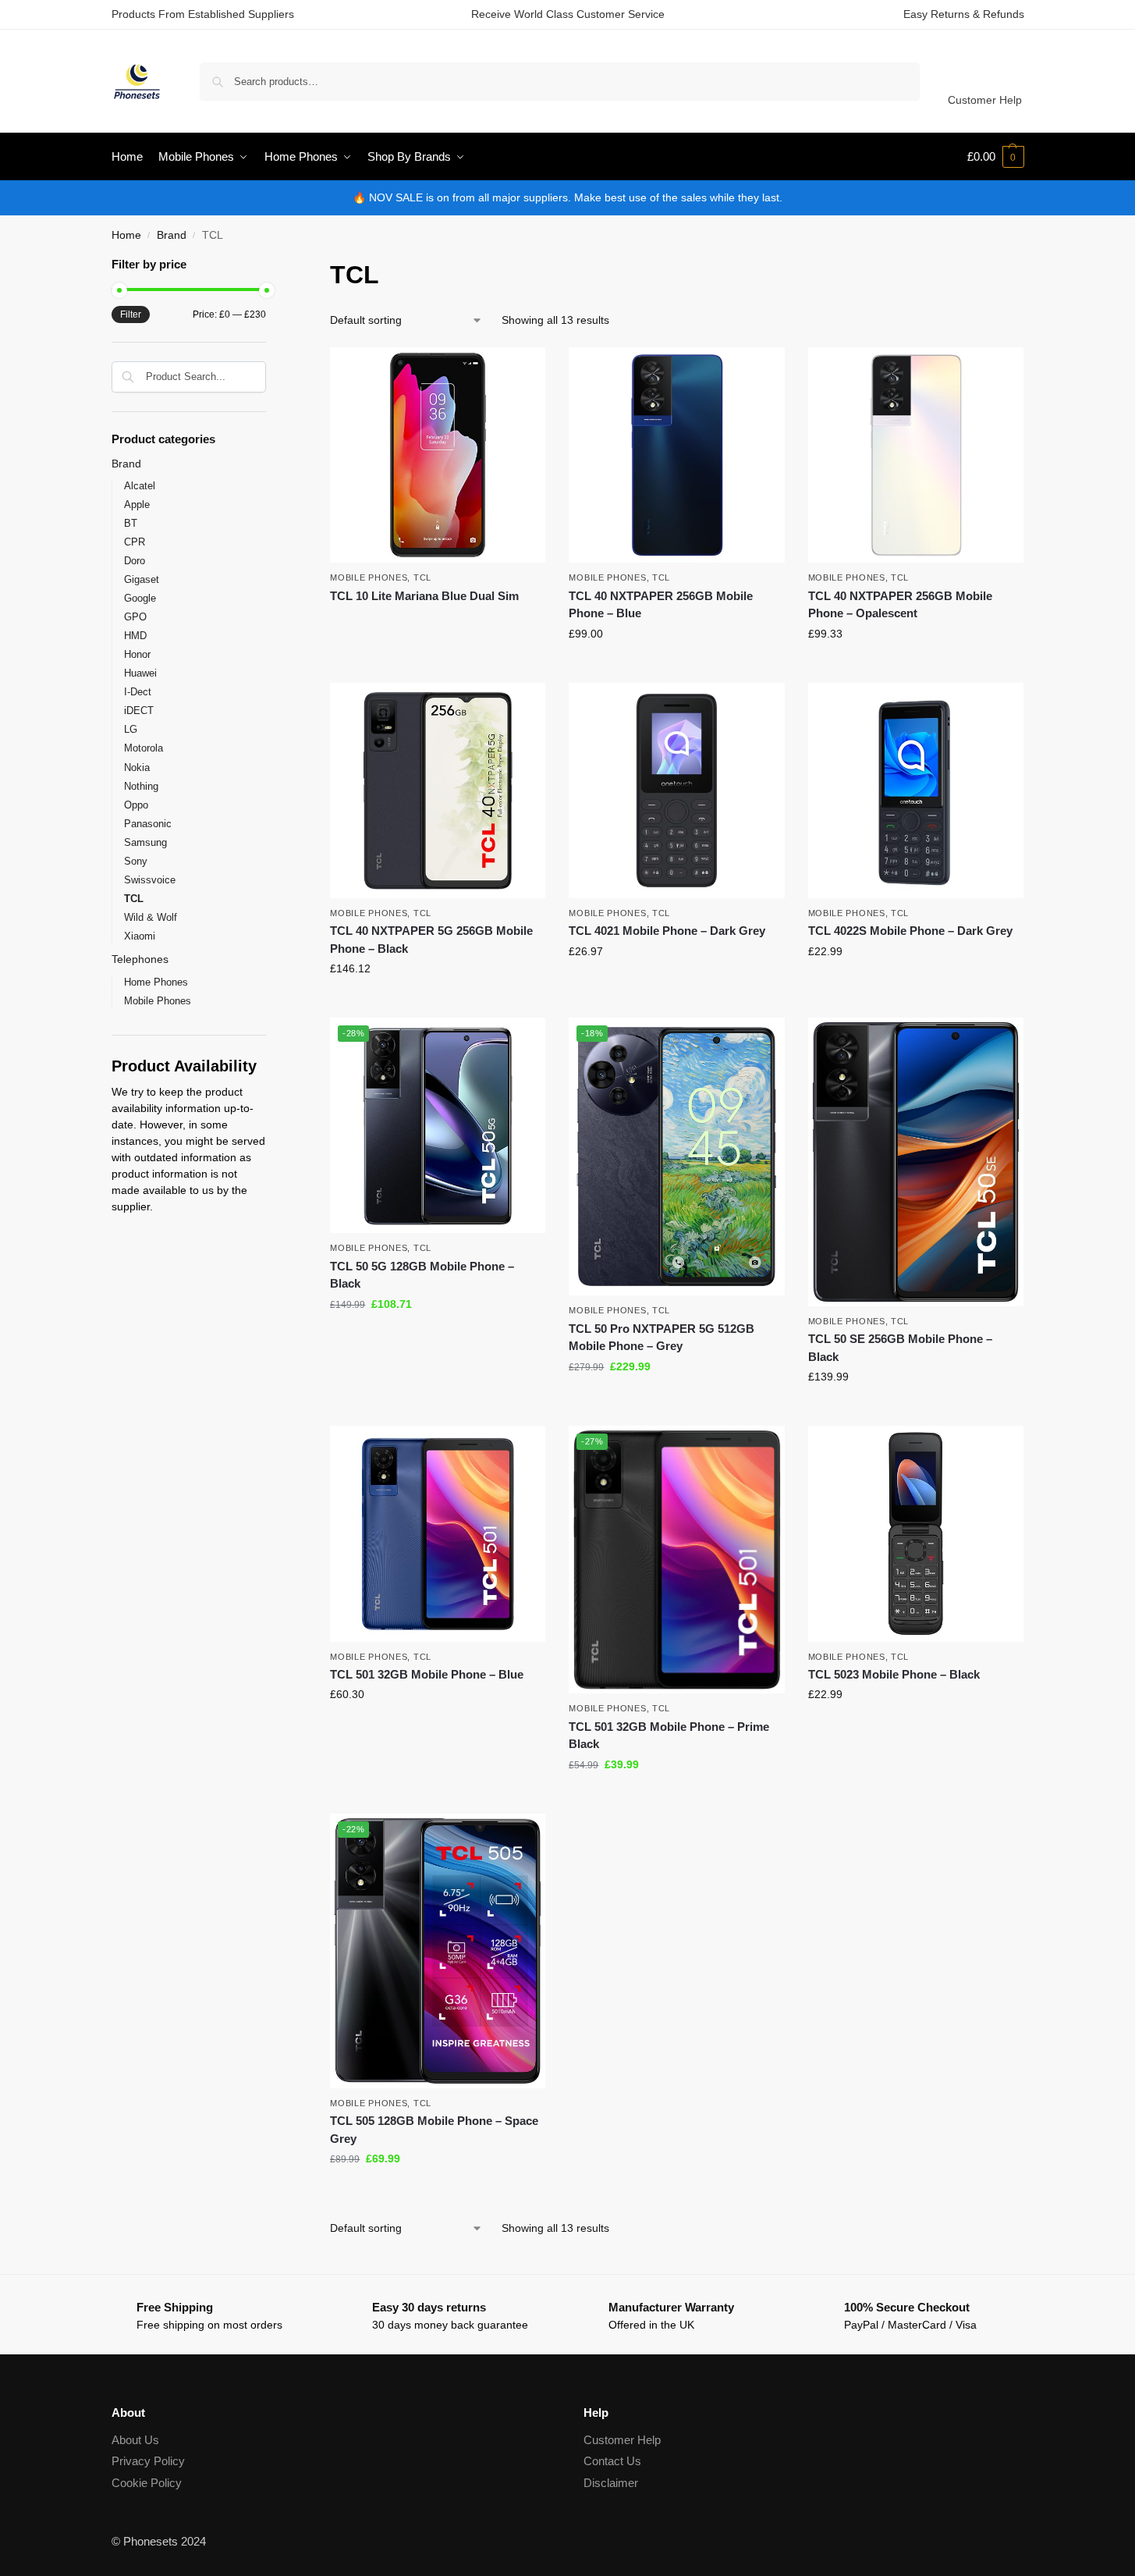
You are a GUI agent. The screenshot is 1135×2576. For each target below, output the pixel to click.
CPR (135, 542)
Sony (136, 861)
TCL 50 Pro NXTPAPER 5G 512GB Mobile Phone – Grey (661, 1338)
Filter (131, 314)
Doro (135, 561)
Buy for (438, 624)
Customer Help (985, 100)
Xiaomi (140, 936)
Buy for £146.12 (438, 1002)
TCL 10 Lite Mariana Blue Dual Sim (424, 596)
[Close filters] (271, 266)
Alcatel (140, 486)
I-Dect (138, 692)
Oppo (136, 805)
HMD (135, 636)
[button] (996, 157)
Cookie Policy (147, 2483)
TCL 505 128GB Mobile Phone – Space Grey (434, 2130)
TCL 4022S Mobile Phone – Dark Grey (910, 931)
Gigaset (142, 579)
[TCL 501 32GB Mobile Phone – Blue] (438, 1533)
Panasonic (148, 824)
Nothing (141, 786)
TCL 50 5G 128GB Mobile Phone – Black (422, 1275)
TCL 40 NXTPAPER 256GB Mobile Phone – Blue (661, 605)
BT (131, 523)
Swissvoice (150, 880)
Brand (172, 235)
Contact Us (612, 2461)
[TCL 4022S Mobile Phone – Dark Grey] (916, 791)
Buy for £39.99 (677, 1798)
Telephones (140, 959)
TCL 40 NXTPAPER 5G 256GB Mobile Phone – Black (431, 940)
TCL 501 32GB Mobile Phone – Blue (427, 1674)
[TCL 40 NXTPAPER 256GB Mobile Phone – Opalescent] (916, 455)
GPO (135, 617)
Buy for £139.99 (916, 1410)
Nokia (137, 767)
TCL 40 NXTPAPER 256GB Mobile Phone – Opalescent (900, 605)
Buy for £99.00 (677, 667)
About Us (135, 2440)
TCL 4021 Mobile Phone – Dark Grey (667, 931)
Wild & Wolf (151, 917)
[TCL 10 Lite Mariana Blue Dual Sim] (438, 455)
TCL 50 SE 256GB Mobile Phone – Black (900, 1348)
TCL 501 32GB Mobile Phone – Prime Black (669, 1736)
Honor (137, 654)
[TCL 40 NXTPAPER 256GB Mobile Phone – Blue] (676, 455)
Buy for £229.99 (677, 1400)
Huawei (140, 673)
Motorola (144, 748)
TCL (422, 577)
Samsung (145, 842)
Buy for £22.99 (916, 985)
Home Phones (156, 982)
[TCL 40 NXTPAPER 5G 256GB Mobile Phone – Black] (438, 791)
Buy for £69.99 (438, 2192)
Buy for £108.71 (438, 1338)
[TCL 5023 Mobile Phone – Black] (916, 1533)
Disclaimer (611, 2483)
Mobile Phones (369, 577)
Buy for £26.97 (677, 985)
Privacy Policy (148, 2461)
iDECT (139, 711)
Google (140, 598)
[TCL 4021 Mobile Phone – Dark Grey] (676, 791)
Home (126, 235)
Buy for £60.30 (438, 1728)
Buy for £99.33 (916, 667)
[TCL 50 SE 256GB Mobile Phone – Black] (916, 1162)
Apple (137, 505)
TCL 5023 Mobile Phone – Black (894, 1674)
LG (131, 729)
